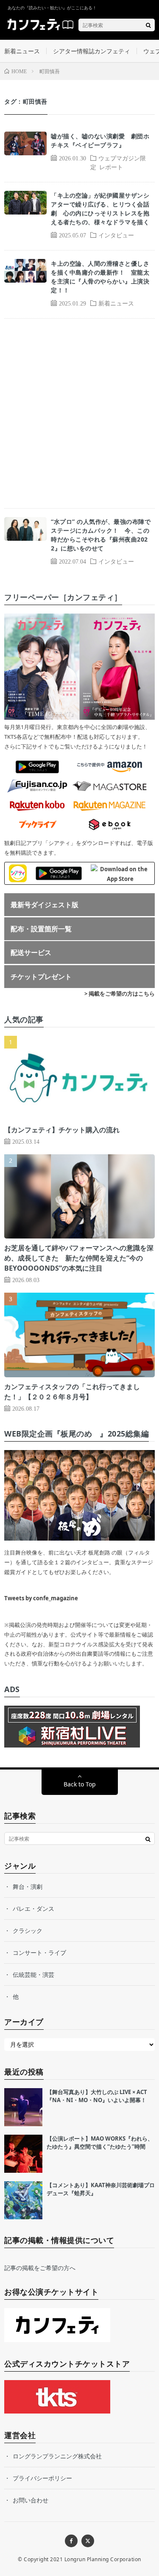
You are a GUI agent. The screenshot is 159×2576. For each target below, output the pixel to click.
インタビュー (116, 235)
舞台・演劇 (28, 1887)
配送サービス (31, 952)
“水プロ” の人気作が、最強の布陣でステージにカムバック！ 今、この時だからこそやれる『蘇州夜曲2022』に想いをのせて (101, 535)
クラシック (28, 1931)
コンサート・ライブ (39, 1953)
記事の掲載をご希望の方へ (40, 2268)
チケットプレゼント (41, 977)
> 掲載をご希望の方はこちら (120, 994)
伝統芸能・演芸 (33, 1975)
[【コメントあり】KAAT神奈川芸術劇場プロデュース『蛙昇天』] (23, 2200)
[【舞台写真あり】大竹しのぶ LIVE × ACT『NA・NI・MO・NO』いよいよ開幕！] (23, 2107)
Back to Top (80, 1784)
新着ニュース (22, 51)
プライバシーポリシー (42, 2478)
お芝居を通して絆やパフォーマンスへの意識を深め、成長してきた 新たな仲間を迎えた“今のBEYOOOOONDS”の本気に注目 (79, 1258)
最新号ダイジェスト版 (45, 905)
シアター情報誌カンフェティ (92, 51)
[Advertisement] (79, 413)
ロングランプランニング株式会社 (57, 2456)
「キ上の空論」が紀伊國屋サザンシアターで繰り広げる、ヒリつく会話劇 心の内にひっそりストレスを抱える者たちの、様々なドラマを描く (100, 209)
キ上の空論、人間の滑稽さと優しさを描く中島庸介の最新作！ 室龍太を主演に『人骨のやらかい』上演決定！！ (100, 277)
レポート (111, 167)
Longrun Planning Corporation (103, 2559)
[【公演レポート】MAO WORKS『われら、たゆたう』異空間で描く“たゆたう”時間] (23, 2154)
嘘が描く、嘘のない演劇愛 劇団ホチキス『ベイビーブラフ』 (100, 140)
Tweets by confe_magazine (41, 1598)
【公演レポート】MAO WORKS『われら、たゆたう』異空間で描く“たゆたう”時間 (100, 2143)
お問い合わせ (31, 2500)
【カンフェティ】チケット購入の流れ (62, 1130)
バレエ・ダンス (33, 1909)
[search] (148, 25)
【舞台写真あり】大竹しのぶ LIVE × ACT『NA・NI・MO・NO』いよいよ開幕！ (97, 2096)
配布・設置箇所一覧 (41, 929)
